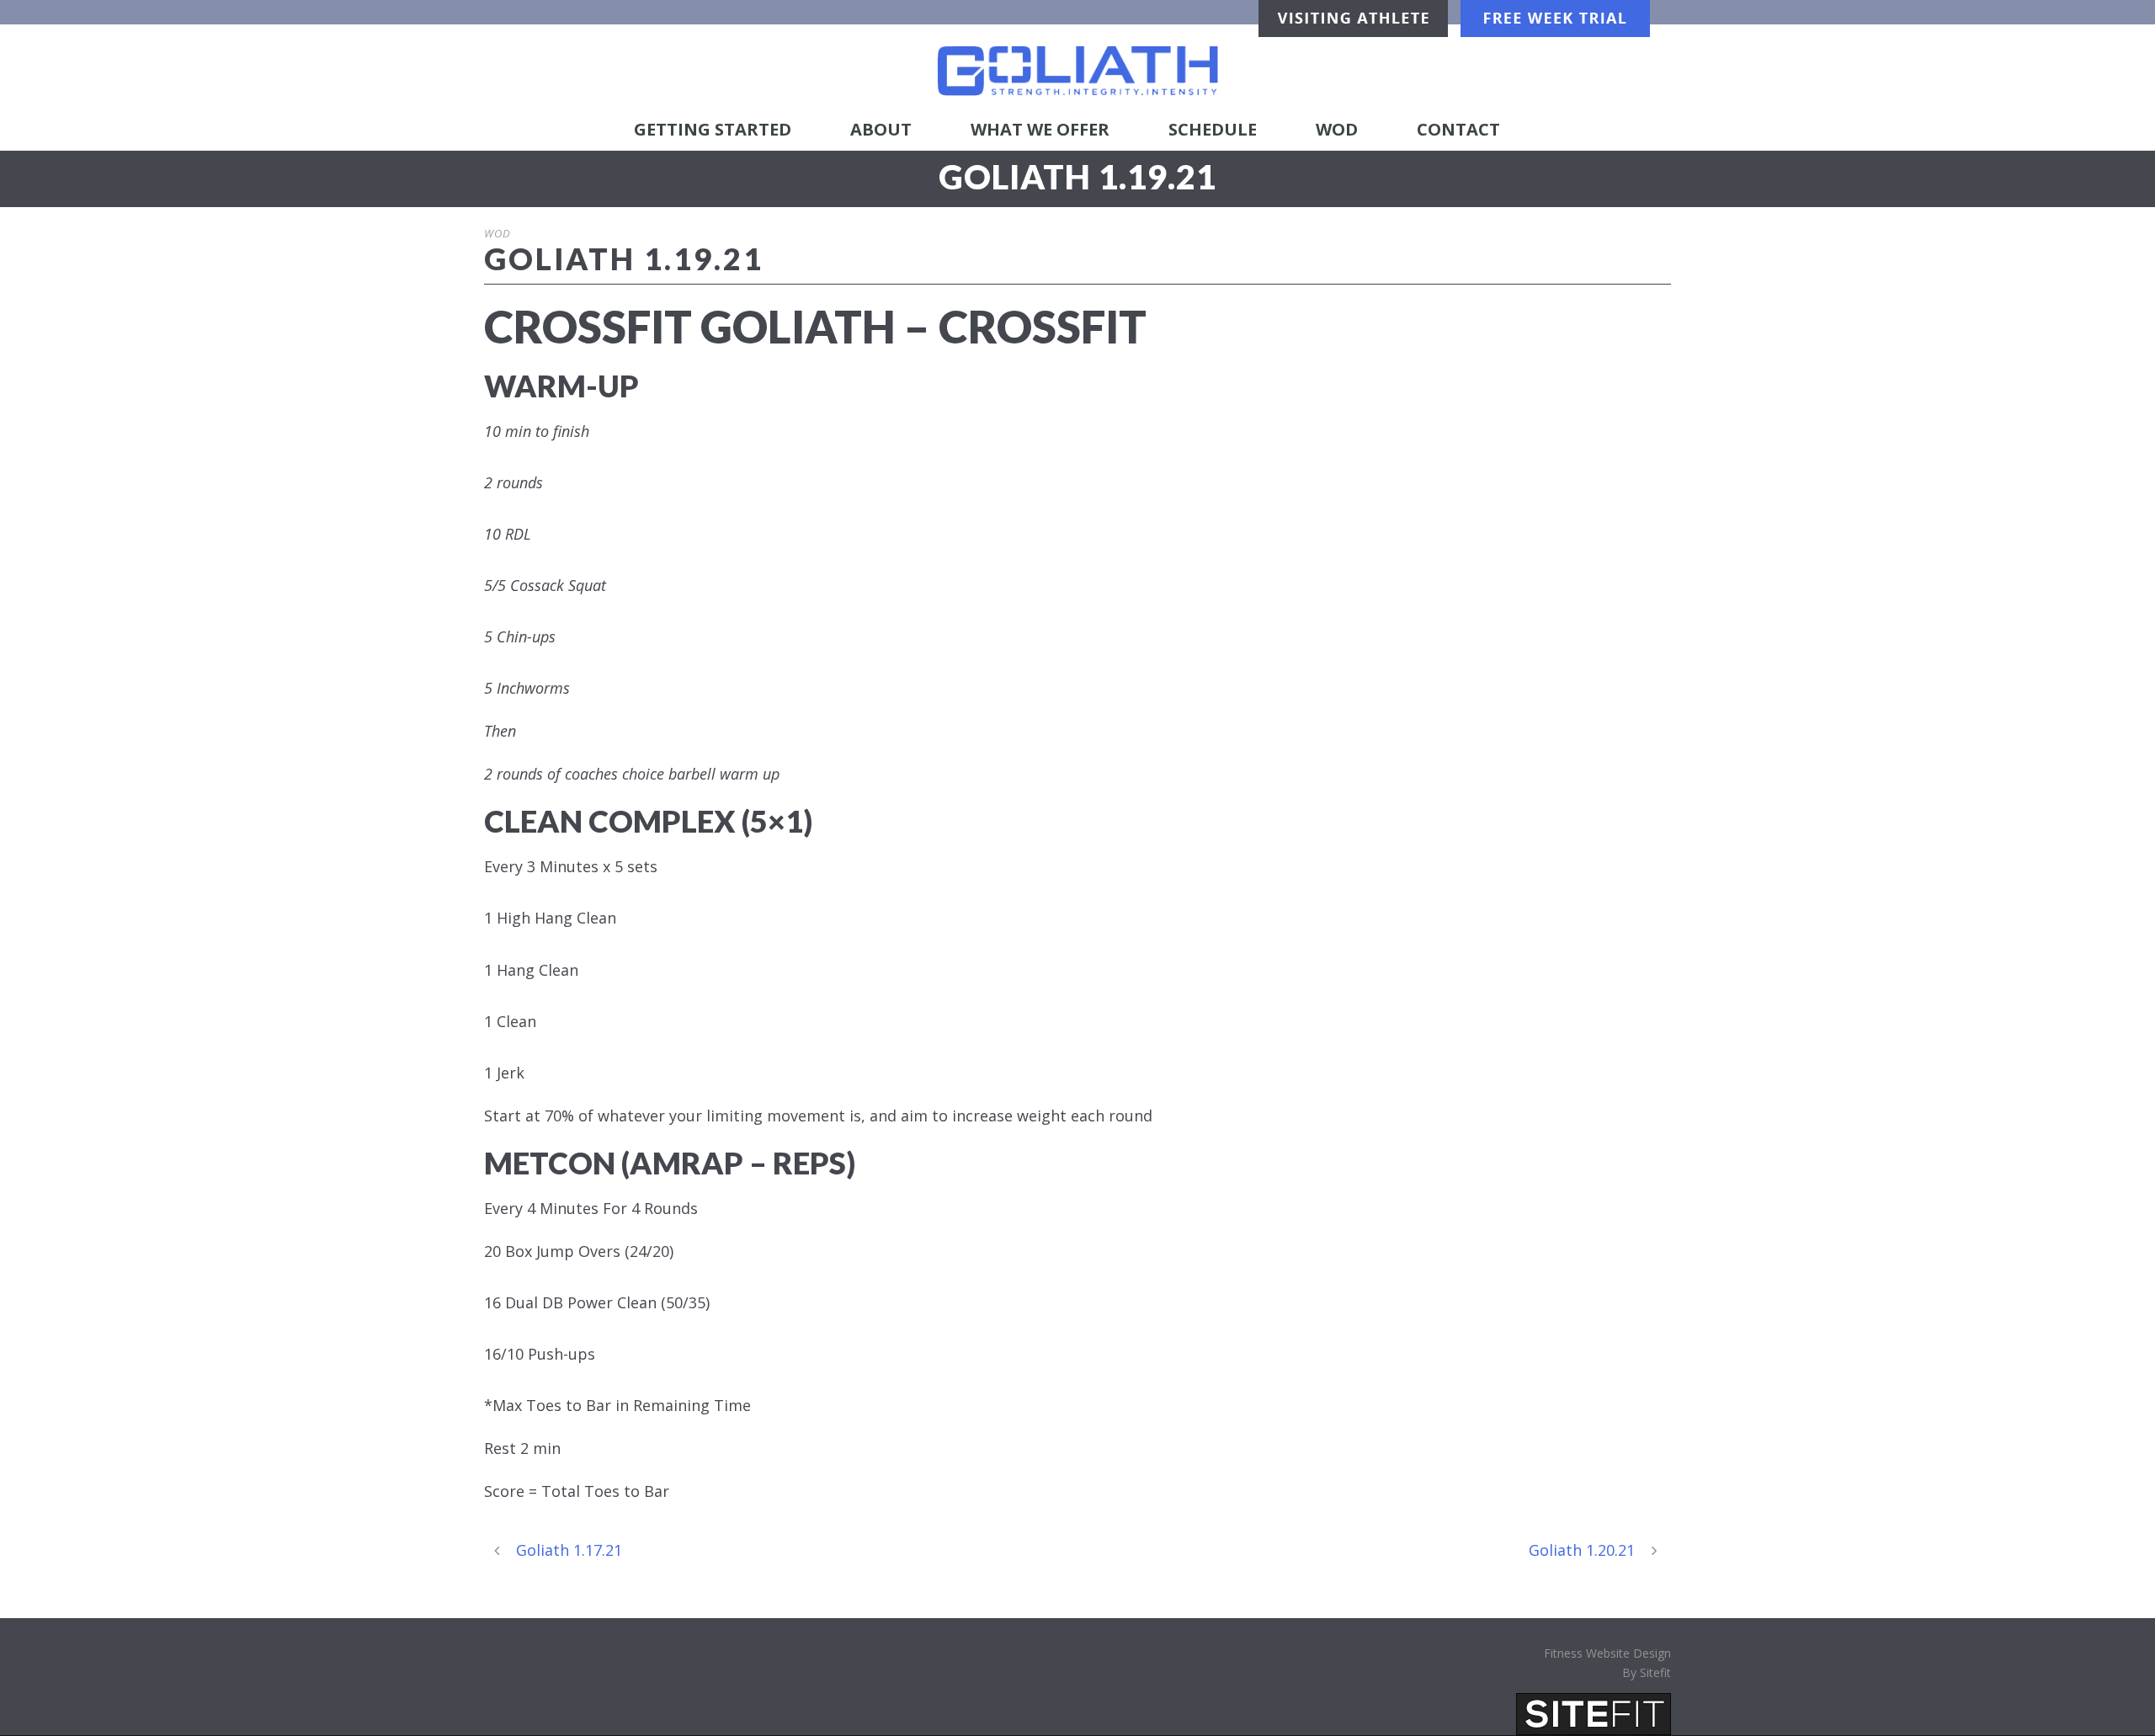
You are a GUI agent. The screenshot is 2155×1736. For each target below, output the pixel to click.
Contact (1458, 129)
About (881, 129)
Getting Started (713, 129)
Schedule (1213, 129)
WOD (1337, 129)
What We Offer (1040, 129)
